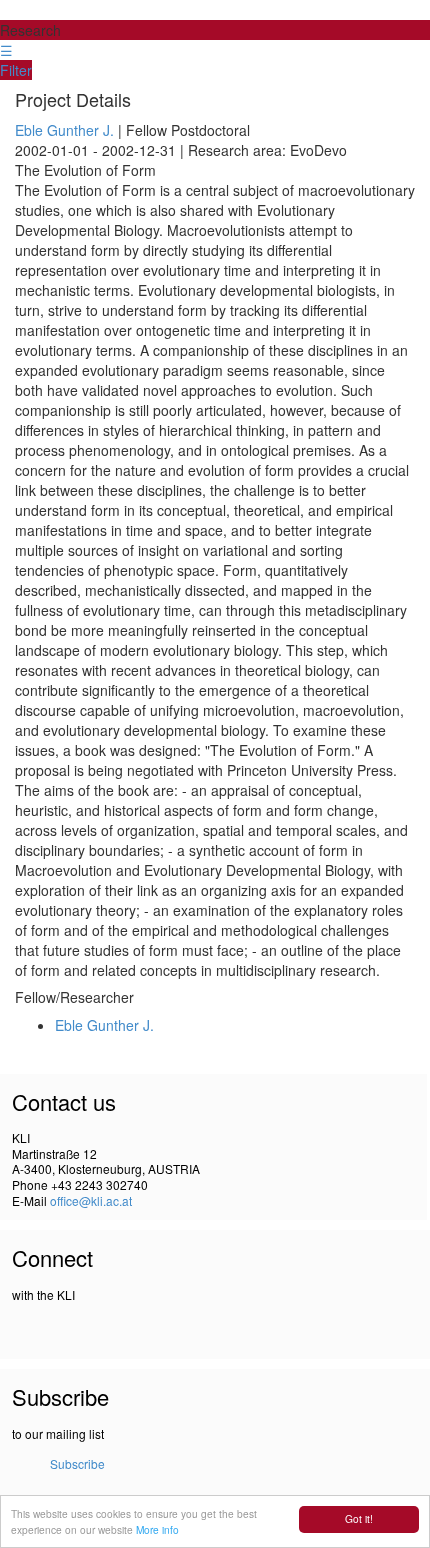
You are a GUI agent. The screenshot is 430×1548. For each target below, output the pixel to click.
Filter (16, 70)
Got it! (359, 1518)
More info (157, 1529)
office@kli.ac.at (91, 1200)
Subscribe (77, 1463)
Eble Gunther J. (64, 130)
